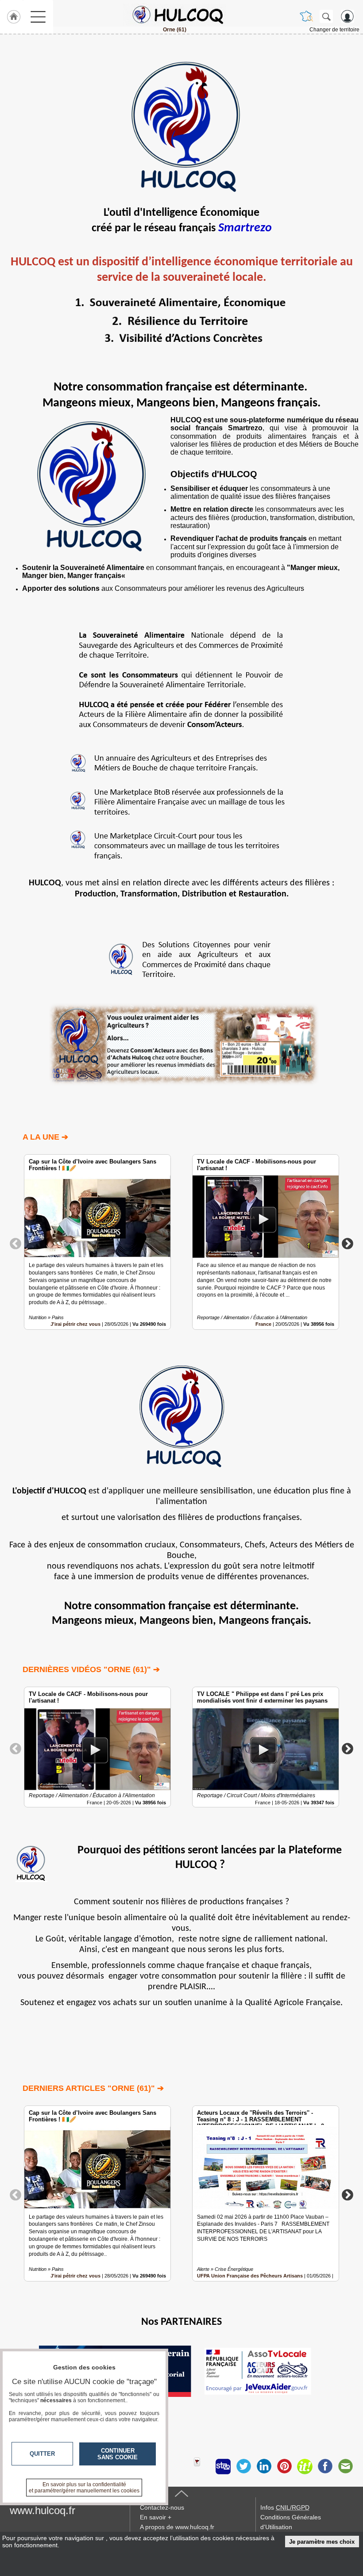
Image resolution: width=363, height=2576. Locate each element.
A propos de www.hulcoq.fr (177, 2527)
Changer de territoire (334, 30)
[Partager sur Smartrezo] (223, 2466)
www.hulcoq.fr (42, 2510)
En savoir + (156, 2517)
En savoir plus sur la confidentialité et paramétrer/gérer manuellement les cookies (84, 2488)
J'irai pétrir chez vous (75, 1324)
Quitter (42, 2454)
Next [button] (348, 1243)
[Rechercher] (326, 16)
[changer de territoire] (306, 16)
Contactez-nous (162, 2507)
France (263, 1324)
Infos (285, 2507)
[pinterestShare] (284, 2466)
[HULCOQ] (174, 15)
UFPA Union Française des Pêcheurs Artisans (250, 2276)
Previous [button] (15, 1243)
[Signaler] (203, 2466)
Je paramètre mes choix (322, 2542)
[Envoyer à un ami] (345, 2466)
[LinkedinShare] (264, 2466)
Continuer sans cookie (118, 2454)
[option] (97, 1242)
